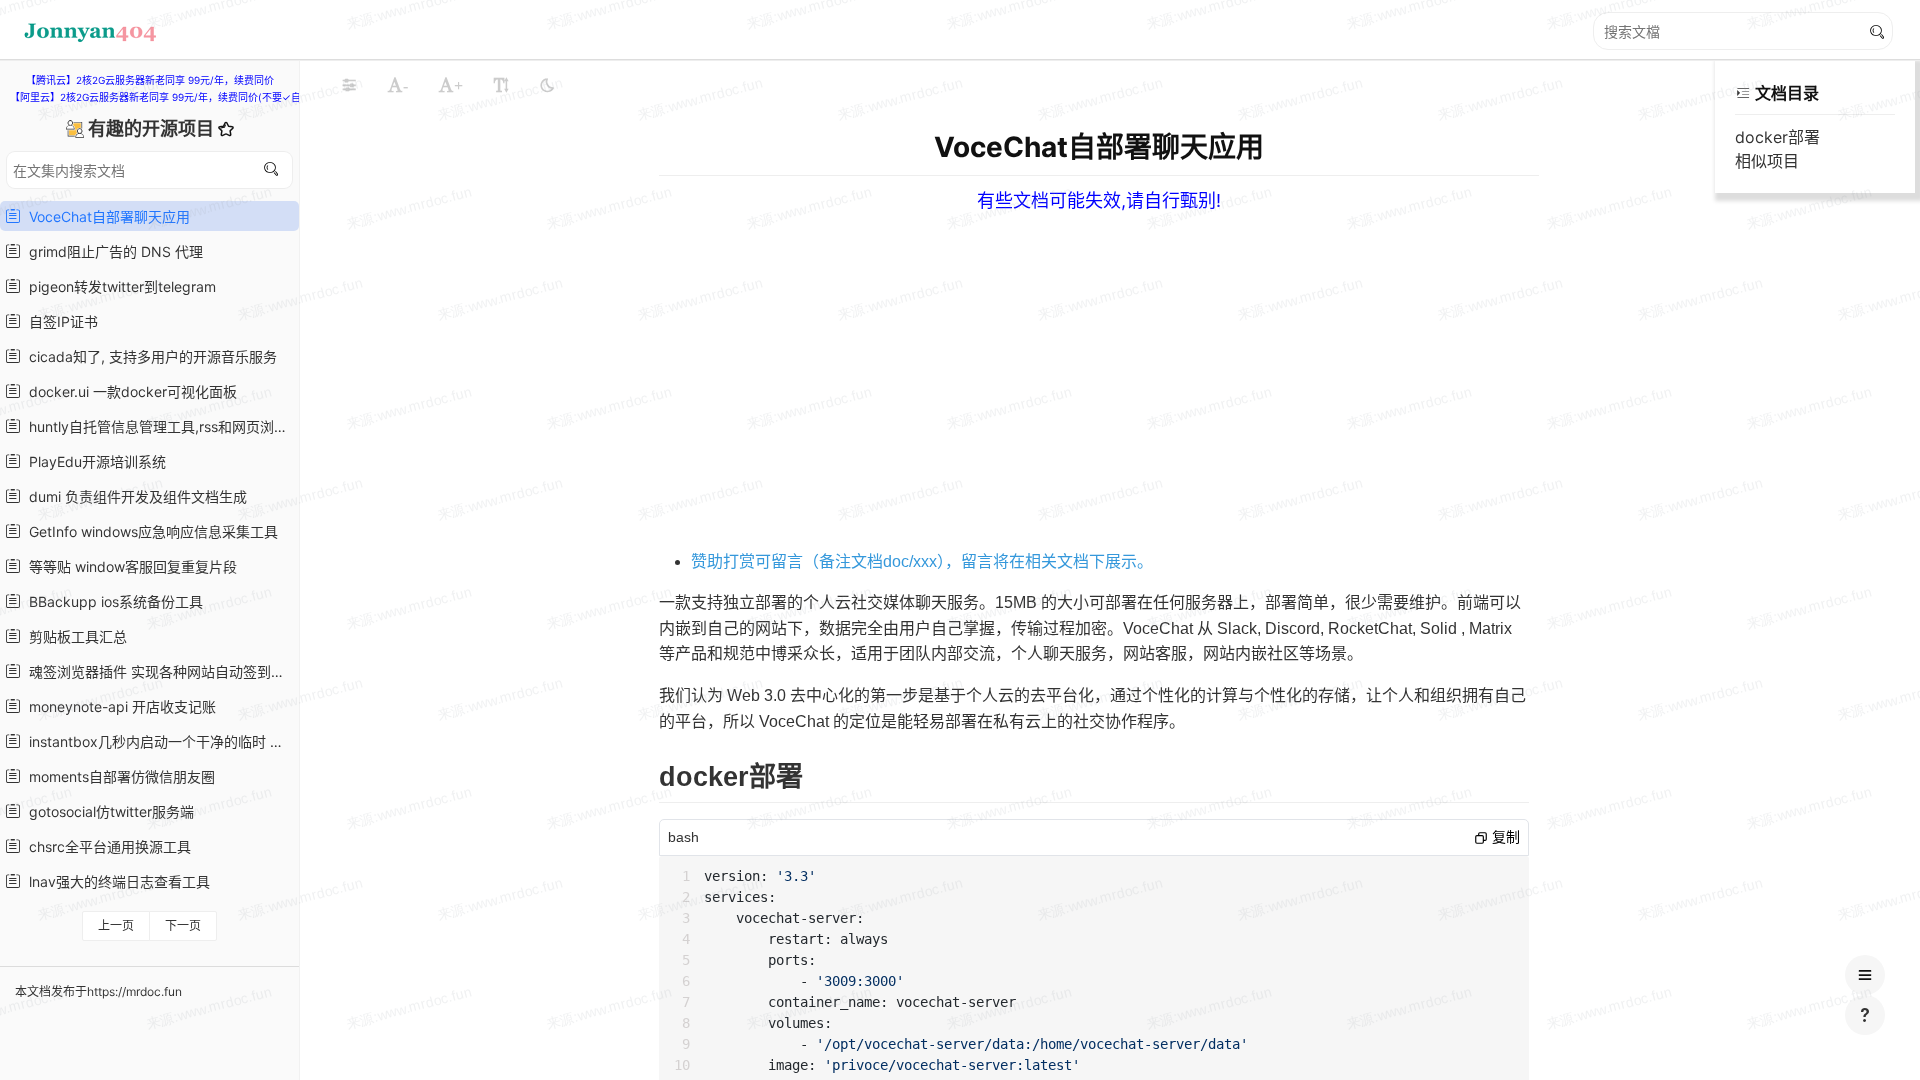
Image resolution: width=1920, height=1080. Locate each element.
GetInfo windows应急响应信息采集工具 (149, 531)
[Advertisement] (1269, 352)
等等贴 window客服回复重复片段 (129, 566)
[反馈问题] (1865, 1015)
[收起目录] (1743, 93)
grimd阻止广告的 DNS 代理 (112, 251)
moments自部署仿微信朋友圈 (118, 776)
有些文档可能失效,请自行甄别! (1099, 200)
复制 (1504, 837)
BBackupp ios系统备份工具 (112, 601)
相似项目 (1767, 161)
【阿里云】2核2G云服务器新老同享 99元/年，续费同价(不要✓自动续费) (172, 97)
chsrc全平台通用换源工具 (106, 846)
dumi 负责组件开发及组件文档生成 (134, 496)
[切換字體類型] (501, 85)
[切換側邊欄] (349, 85)
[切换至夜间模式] (547, 85)
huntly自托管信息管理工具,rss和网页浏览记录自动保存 (157, 426)
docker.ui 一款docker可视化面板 (129, 391)
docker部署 (1777, 137)
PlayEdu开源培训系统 (93, 461)
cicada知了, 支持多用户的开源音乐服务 (149, 356)
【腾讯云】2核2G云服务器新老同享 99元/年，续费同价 (150, 80)
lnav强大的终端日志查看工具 (115, 881)
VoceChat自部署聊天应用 (105, 216)
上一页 (116, 925)
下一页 (183, 925)
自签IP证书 (59, 321)
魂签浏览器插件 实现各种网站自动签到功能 (157, 671)
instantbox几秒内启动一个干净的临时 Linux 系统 (157, 741)
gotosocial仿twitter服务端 (107, 811)
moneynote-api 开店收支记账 (118, 706)
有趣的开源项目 (153, 128)
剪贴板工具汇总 (74, 636)
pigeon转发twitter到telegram (118, 286)
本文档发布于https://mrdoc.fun (98, 991)
